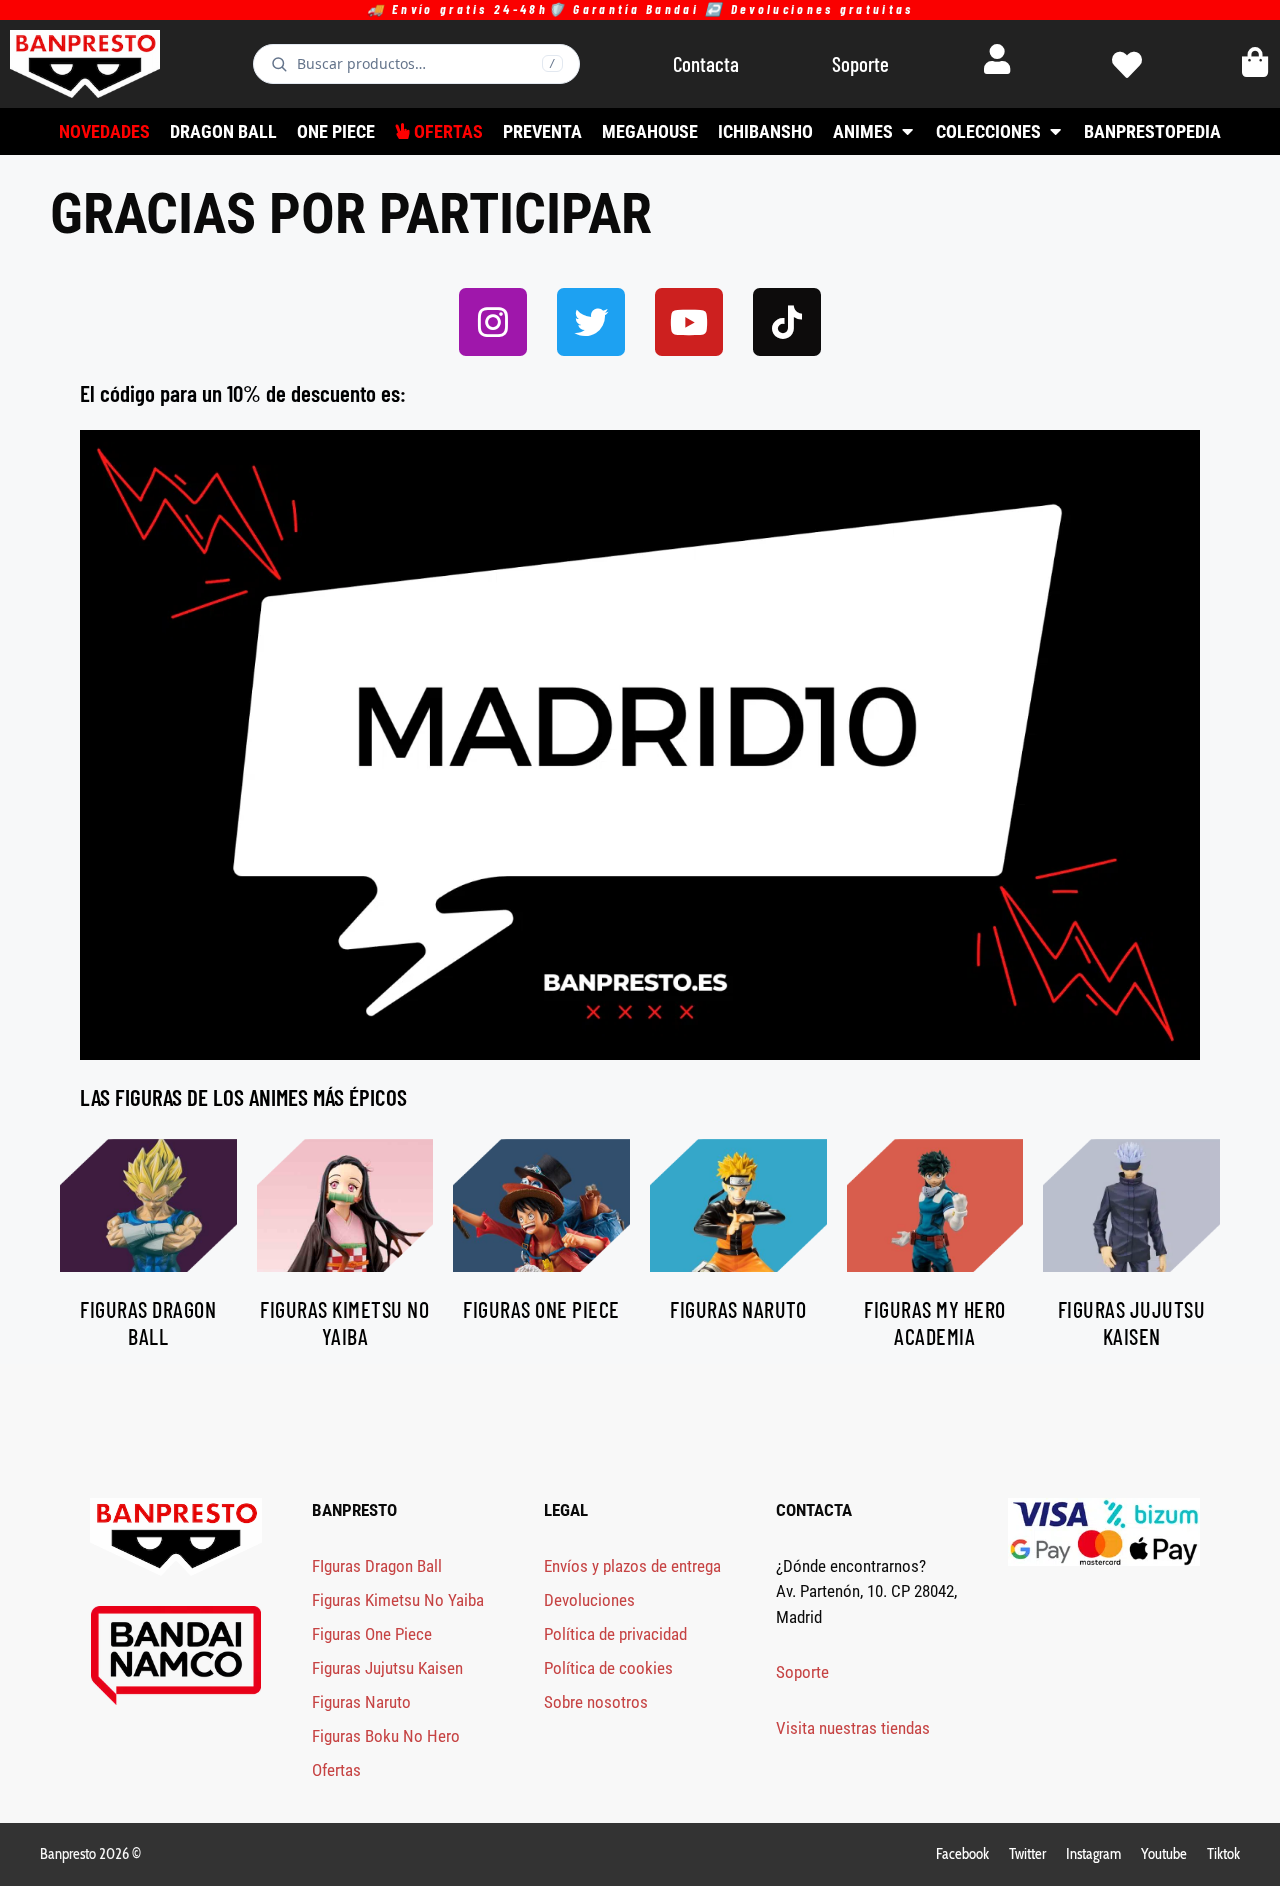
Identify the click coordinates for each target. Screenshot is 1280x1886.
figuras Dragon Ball (148, 1322)
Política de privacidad (615, 1634)
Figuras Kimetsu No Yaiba (398, 1600)
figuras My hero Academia (935, 1322)
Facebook (962, 1854)
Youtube (1164, 1854)
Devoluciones (589, 1600)
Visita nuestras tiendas (853, 1728)
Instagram (1093, 1854)
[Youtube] (689, 322)
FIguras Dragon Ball (377, 1566)
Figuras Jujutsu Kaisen (387, 1668)
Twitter (1027, 1854)
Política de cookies (608, 1668)
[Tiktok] (787, 322)
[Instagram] (493, 322)
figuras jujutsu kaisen (1132, 1322)
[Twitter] (591, 322)
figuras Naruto (738, 1309)
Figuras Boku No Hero (386, 1736)
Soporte (802, 1672)
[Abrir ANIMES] (907, 131)
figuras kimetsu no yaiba (344, 1322)
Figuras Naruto (361, 1702)
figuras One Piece (541, 1309)
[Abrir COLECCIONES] (1055, 131)
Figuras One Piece (372, 1634)
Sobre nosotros (596, 1702)
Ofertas (336, 1770)
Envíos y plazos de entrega (632, 1566)
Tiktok (1223, 1854)
